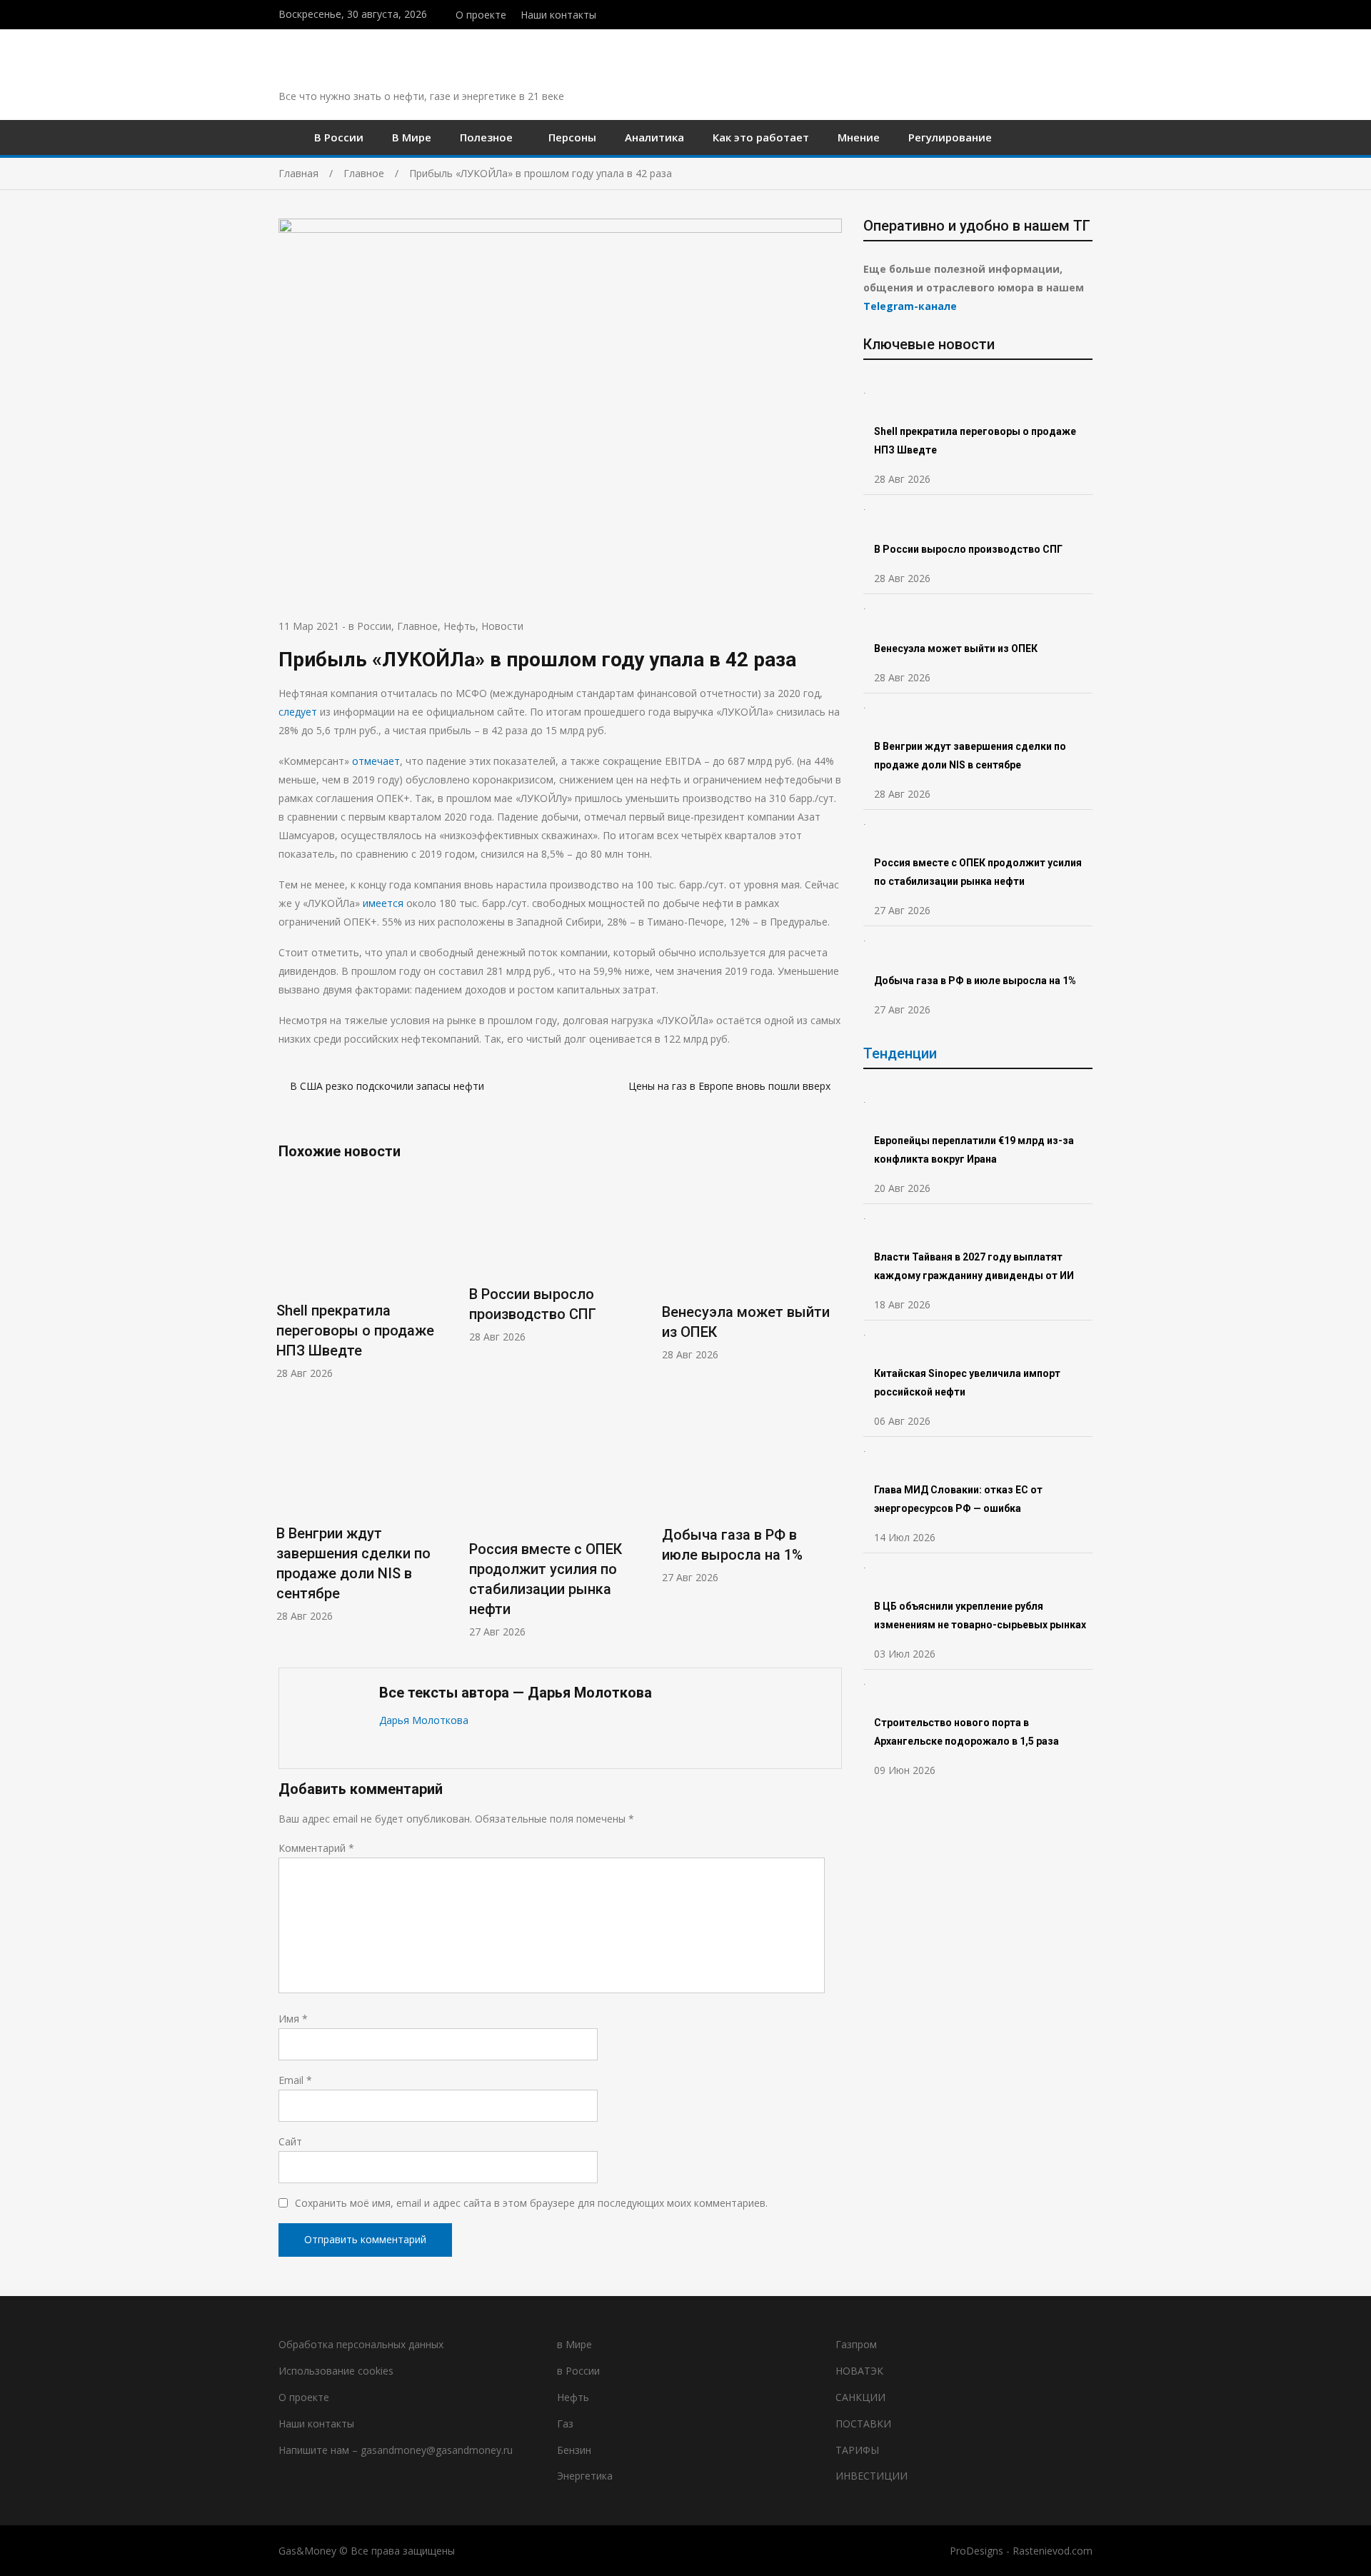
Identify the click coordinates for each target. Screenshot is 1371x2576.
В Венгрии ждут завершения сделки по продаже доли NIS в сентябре (970, 756)
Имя (293, 2019)
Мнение (859, 137)
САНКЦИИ (860, 2397)
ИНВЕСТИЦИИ (872, 2476)
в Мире (574, 2344)
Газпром (856, 2344)
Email (295, 2080)
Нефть (459, 626)
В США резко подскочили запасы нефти (387, 1086)
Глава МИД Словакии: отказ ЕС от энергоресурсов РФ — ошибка (958, 1499)
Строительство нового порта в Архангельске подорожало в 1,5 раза (966, 1732)
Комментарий (316, 1848)
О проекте (481, 15)
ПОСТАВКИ (863, 2424)
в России (370, 626)
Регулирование (950, 137)
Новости (502, 626)
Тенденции (900, 1053)
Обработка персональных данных (361, 2344)
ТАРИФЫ (857, 2450)
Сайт (290, 2141)
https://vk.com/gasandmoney (1089, 13)
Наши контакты (558, 15)
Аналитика (654, 137)
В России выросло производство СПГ (968, 549)
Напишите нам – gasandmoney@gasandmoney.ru (396, 2450)
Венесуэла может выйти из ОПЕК (956, 648)
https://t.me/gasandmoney (1074, 13)
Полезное (486, 137)
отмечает (376, 761)
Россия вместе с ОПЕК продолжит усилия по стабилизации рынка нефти (978, 872)
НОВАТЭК (859, 2371)
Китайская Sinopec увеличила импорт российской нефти (967, 1383)
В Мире (412, 137)
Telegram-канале (910, 306)
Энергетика (585, 2476)
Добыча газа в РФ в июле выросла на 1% (975, 981)
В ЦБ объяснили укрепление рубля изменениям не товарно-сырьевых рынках (981, 1615)
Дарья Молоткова (424, 1720)
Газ (565, 2424)
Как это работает (761, 137)
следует (298, 712)
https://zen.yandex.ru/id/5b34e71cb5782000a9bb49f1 (1059, 13)
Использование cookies (336, 2371)
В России (339, 137)
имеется (383, 903)
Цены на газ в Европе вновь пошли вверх (729, 1086)
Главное (417, 626)
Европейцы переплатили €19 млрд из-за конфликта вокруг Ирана (974, 1150)
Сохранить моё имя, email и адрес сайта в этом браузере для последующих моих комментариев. (531, 2203)
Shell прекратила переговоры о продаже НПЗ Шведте (355, 1330)
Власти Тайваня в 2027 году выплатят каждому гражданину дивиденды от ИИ (974, 1266)
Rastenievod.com (1053, 2551)
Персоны (572, 137)
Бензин (574, 2450)
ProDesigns (976, 2551)
